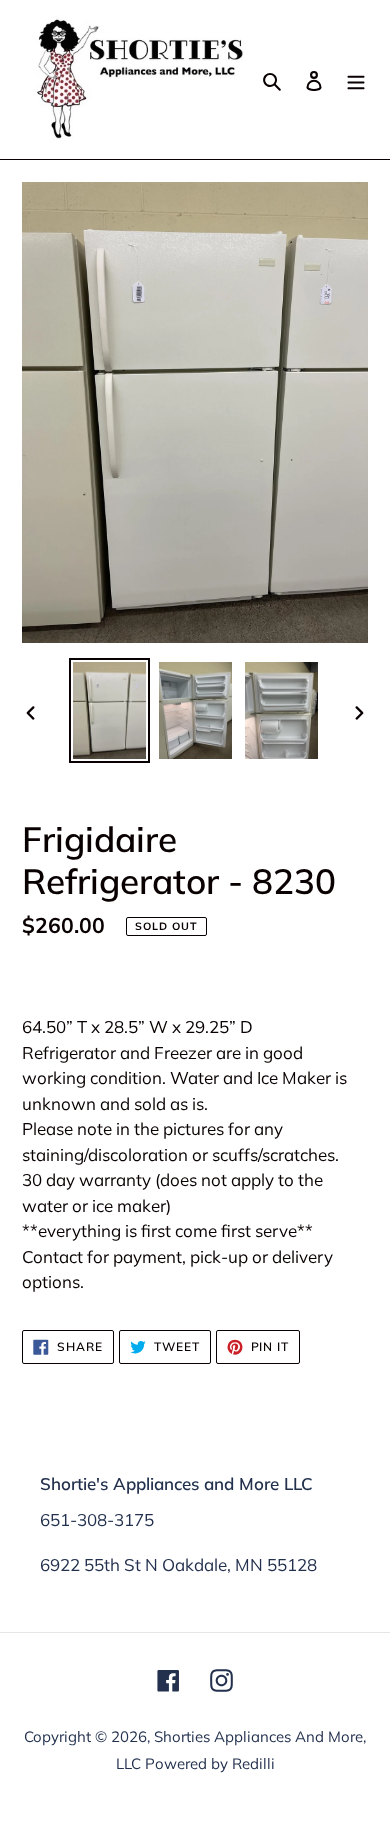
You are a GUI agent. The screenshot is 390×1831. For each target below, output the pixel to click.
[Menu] (356, 79)
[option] (110, 710)
